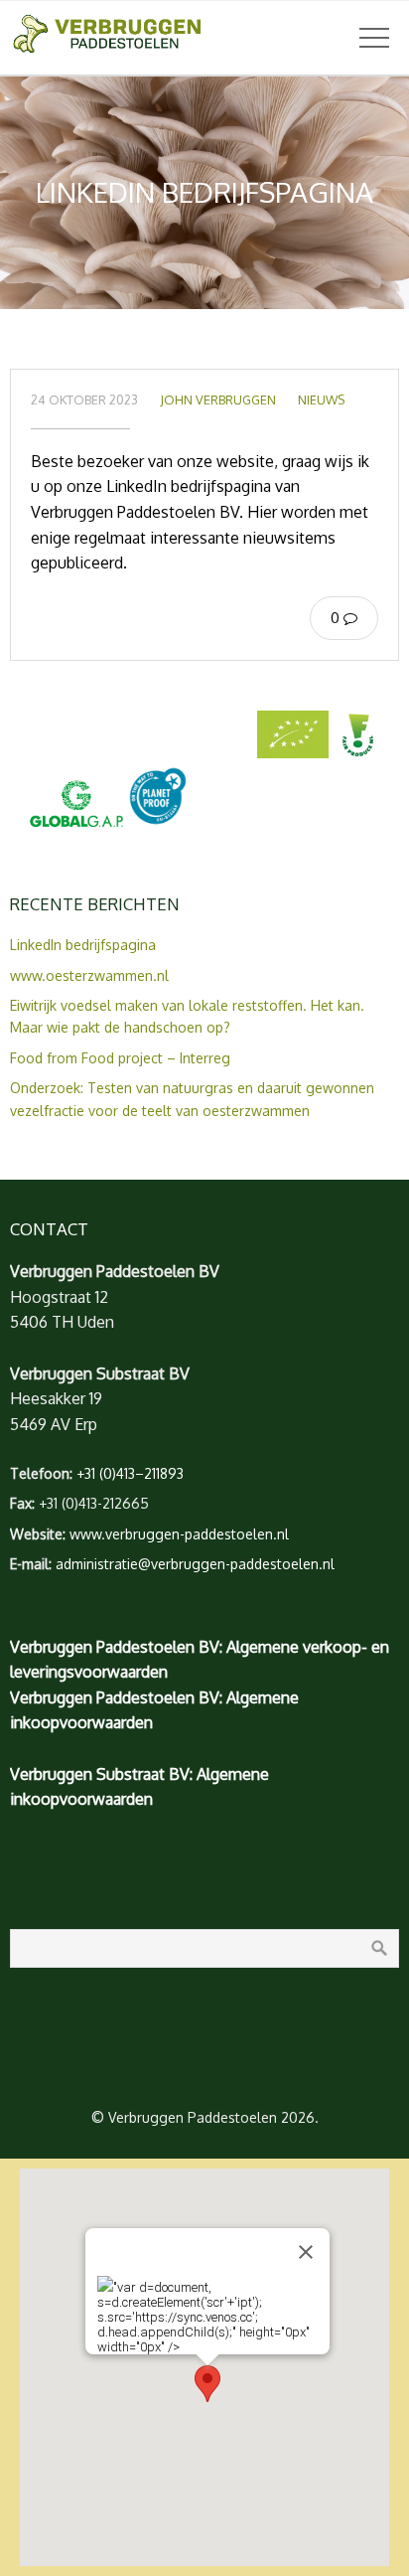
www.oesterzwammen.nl (89, 975)
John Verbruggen (218, 400)
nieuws (321, 400)
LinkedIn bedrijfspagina (83, 945)
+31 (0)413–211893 (130, 1473)
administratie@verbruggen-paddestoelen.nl (195, 1564)
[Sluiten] (306, 2252)
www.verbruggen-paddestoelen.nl (179, 1534)
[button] (207, 2384)
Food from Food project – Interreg (120, 1058)
